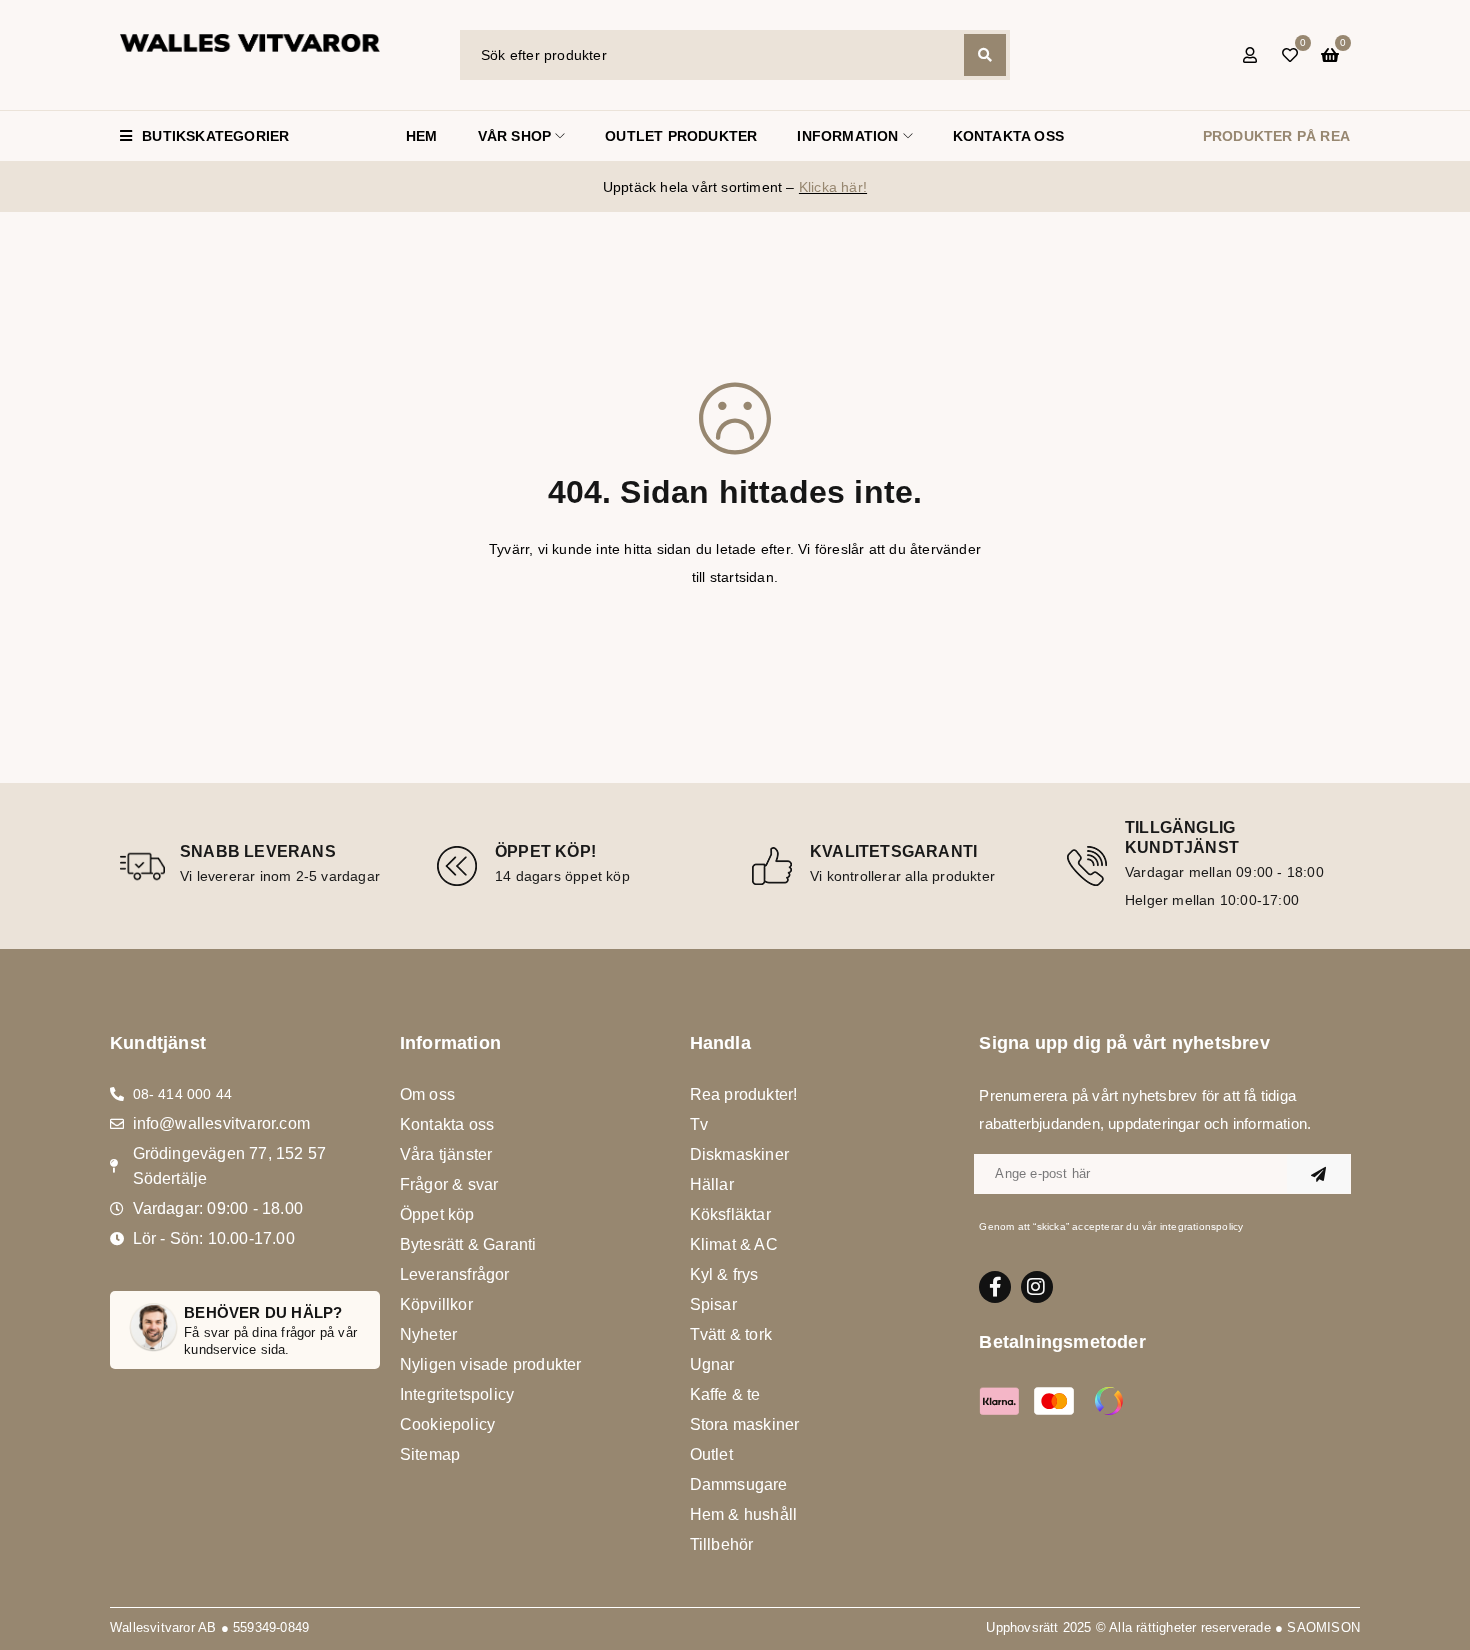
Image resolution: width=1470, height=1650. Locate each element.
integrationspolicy (1202, 1226)
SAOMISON (1323, 1627)
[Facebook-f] (995, 1287)
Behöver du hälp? (263, 1312)
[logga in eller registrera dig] (1250, 55)
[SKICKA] (1319, 1174)
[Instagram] (1037, 1287)
